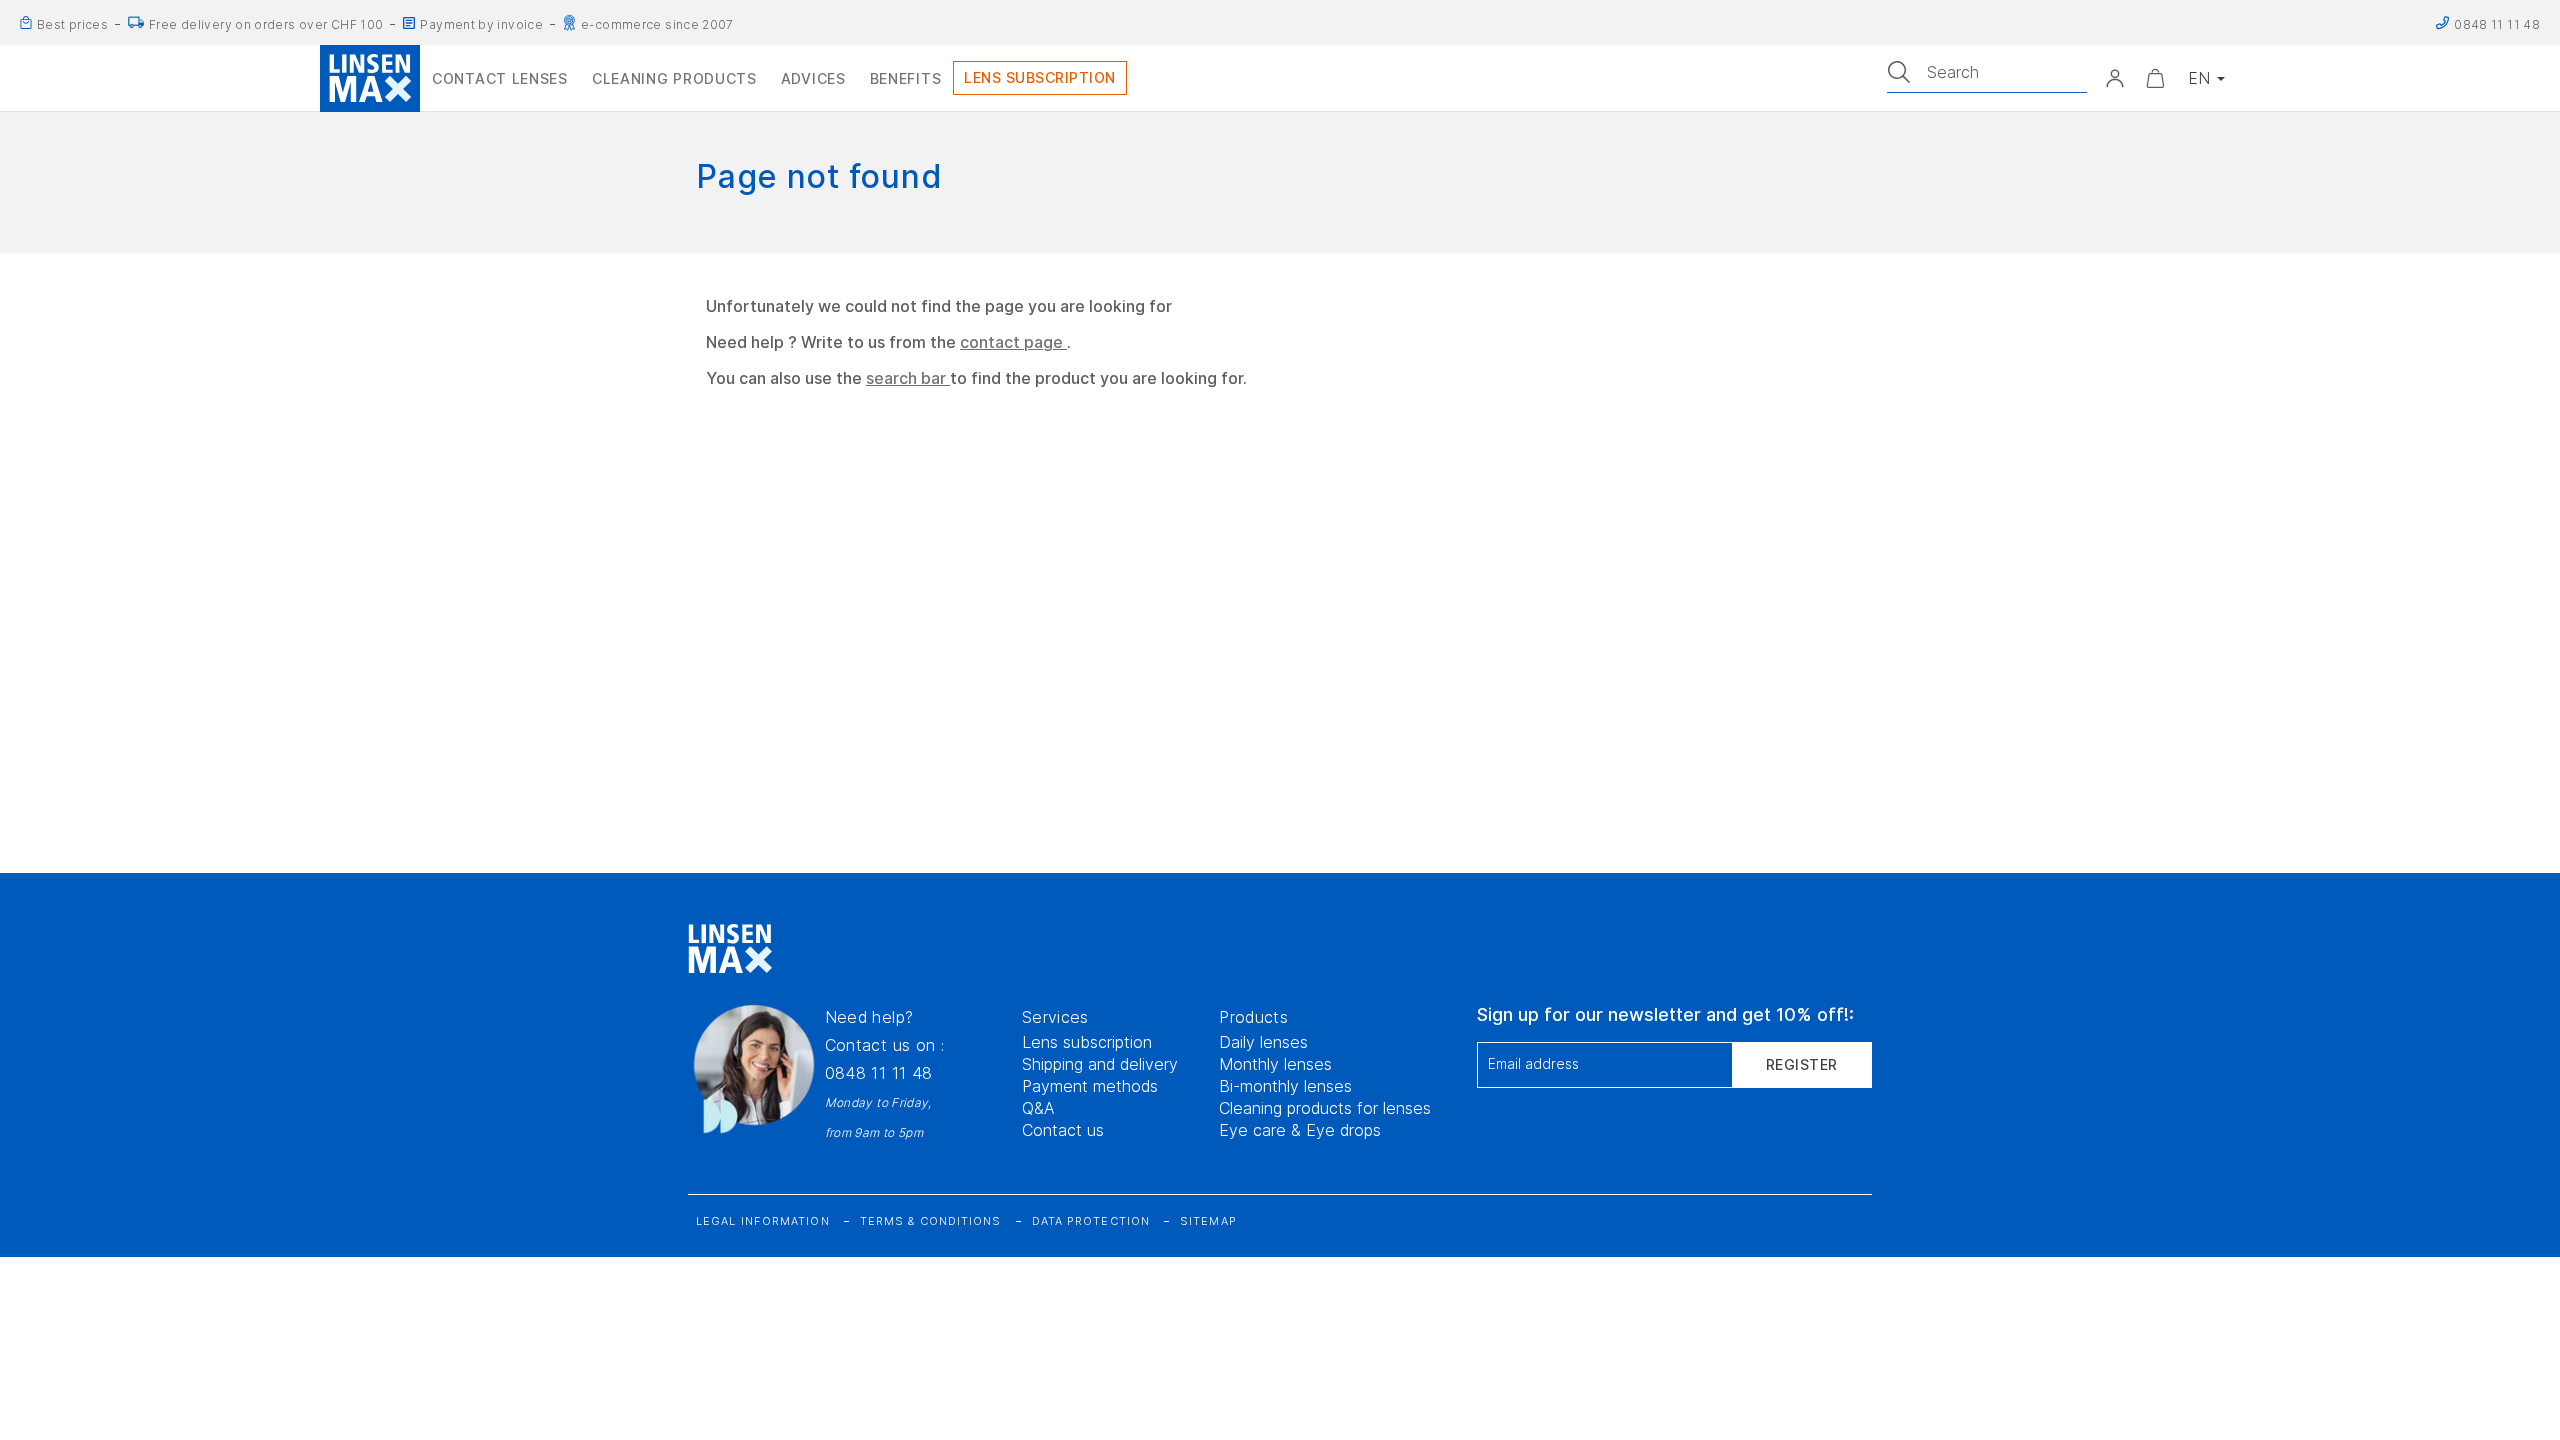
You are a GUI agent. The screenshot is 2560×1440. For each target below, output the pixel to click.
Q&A (1038, 1108)
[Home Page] (370, 78)
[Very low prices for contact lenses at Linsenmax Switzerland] (26, 23)
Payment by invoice (481, 24)
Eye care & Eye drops (1300, 1130)
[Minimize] (2155, 78)
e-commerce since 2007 (657, 24)
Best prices (72, 24)
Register (1802, 1064)
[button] (2115, 78)
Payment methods (1090, 1086)
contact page (1013, 342)
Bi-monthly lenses (1285, 1086)
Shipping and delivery (1100, 1064)
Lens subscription (1087, 1042)
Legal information (763, 1221)
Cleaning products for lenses (1325, 1108)
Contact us (1063, 1130)
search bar (908, 378)
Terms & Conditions (931, 1221)
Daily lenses (1263, 1042)
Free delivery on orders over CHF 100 (266, 24)
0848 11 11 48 (879, 1073)
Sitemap (1208, 1221)
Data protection (1091, 1221)
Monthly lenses (1275, 1064)
